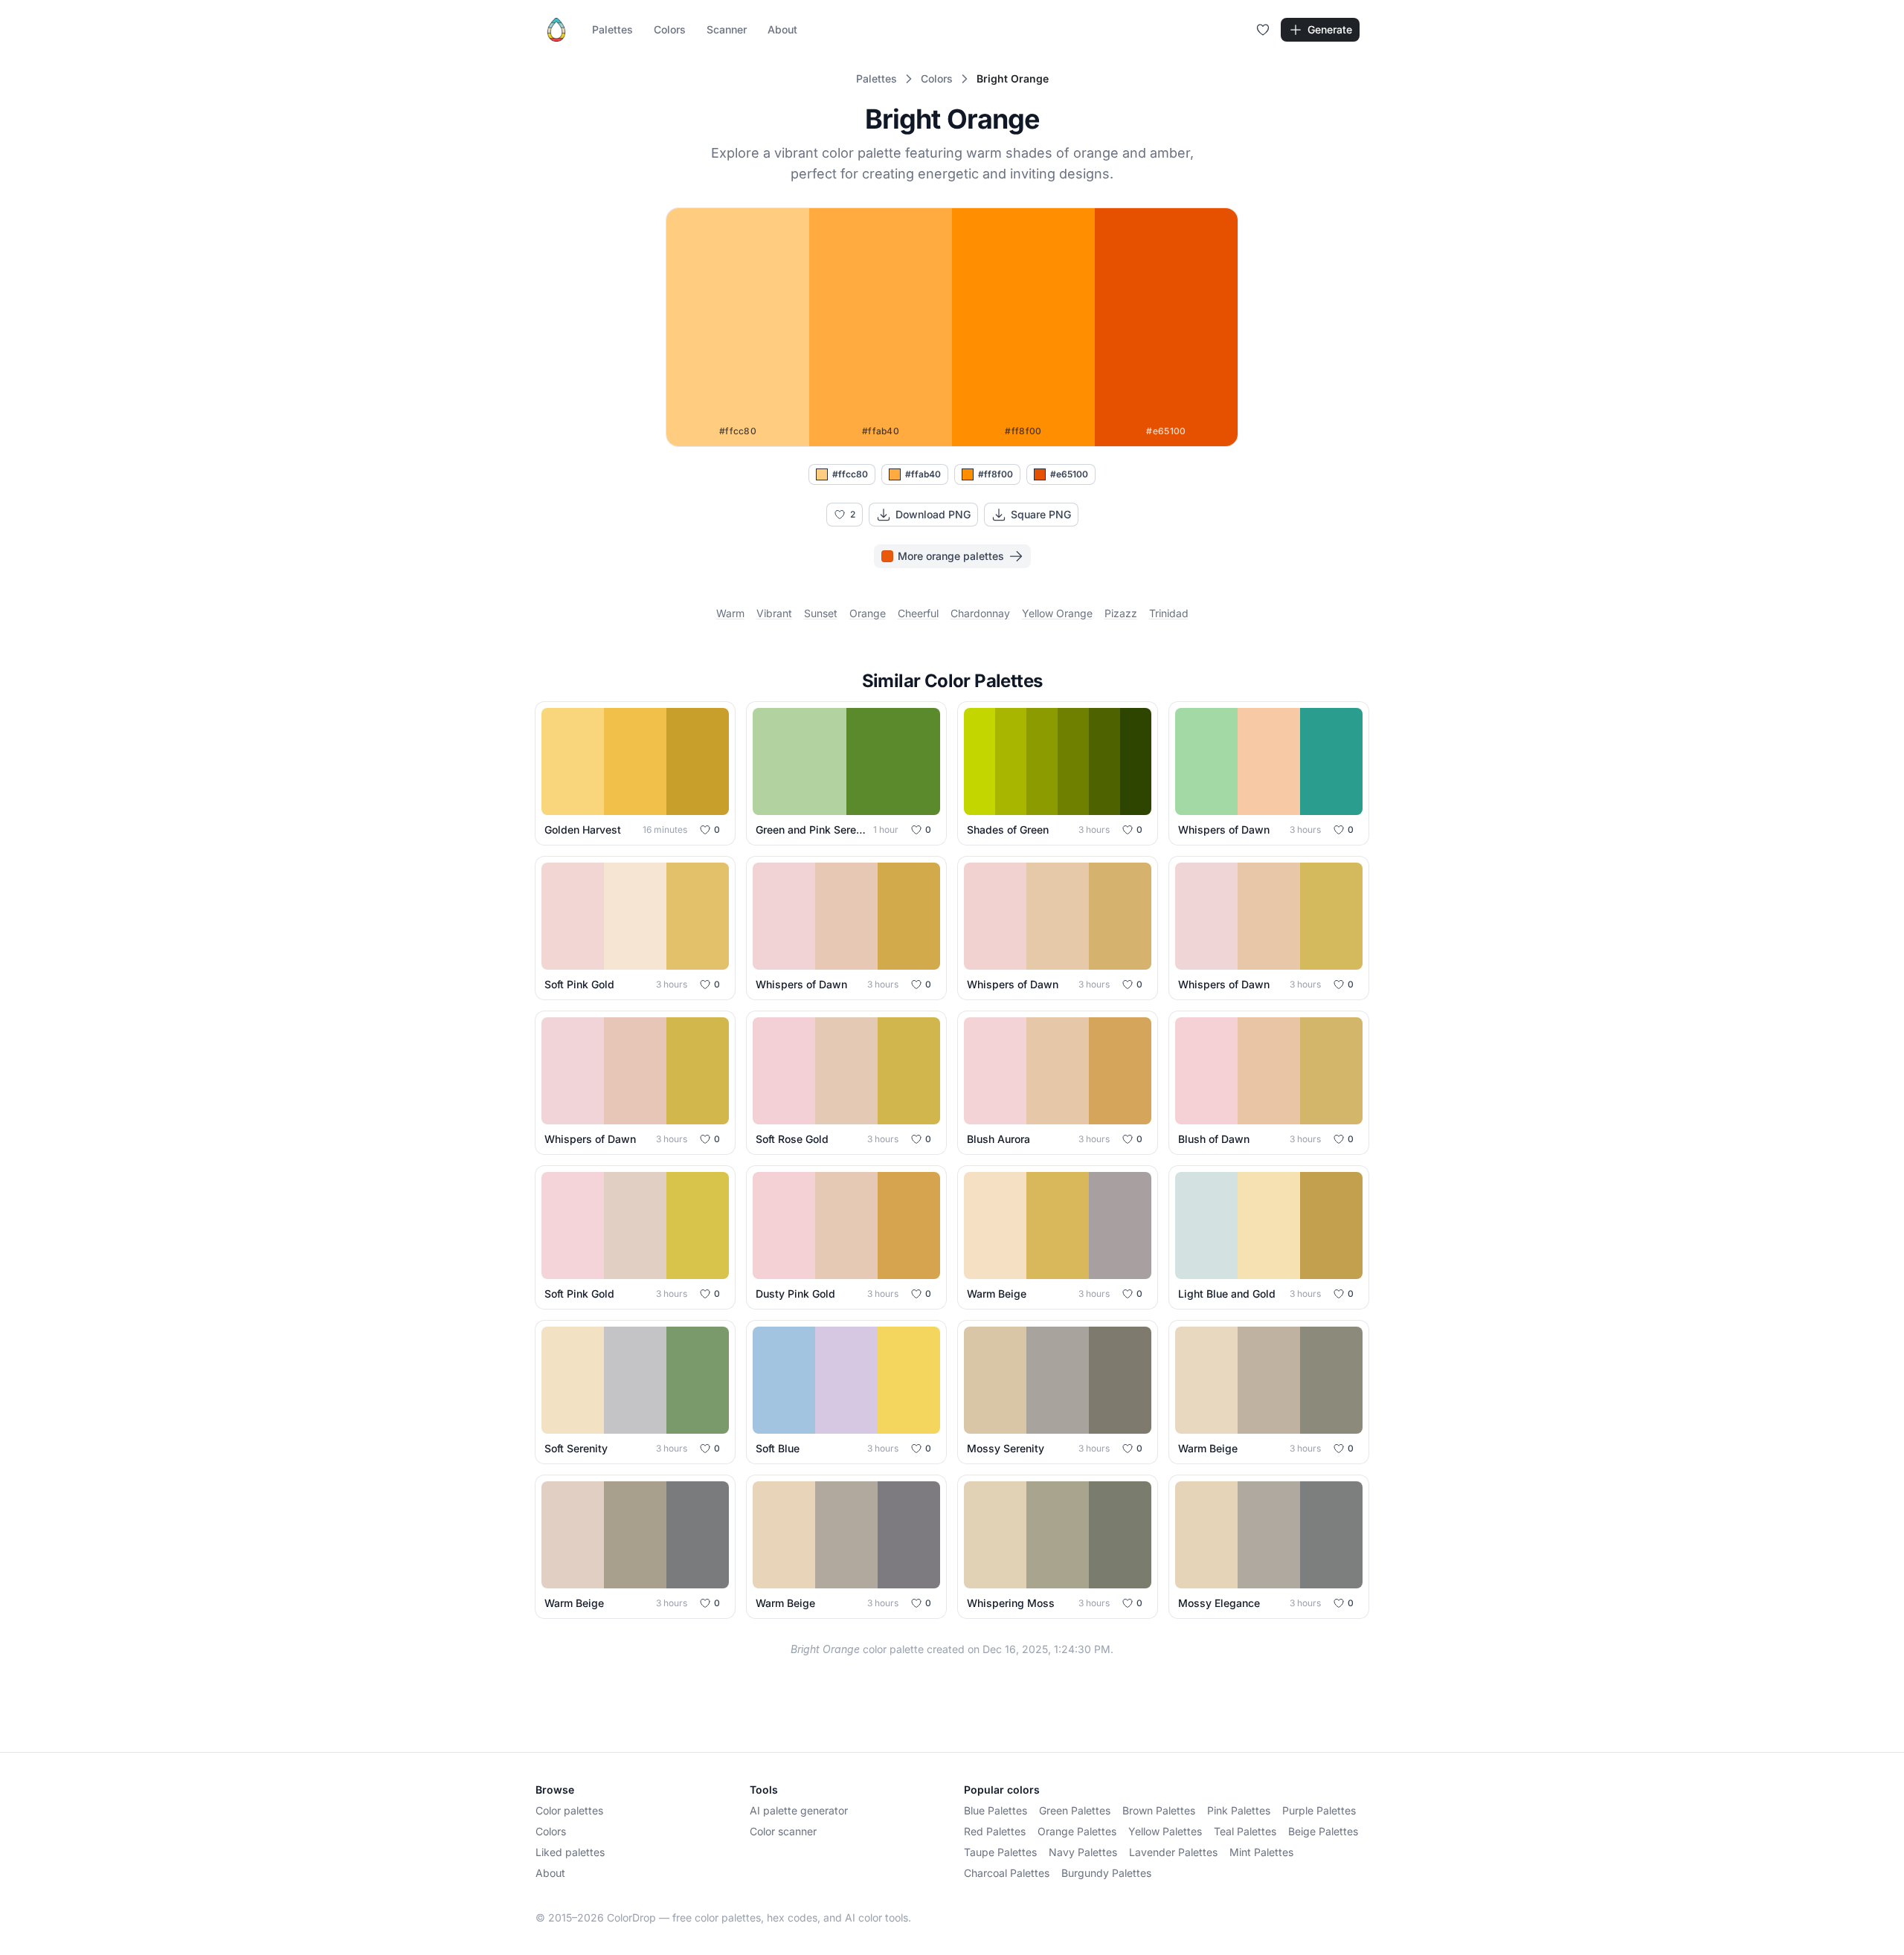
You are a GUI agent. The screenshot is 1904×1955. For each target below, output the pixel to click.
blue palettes (996, 1810)
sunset (821, 613)
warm (730, 613)
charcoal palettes (1007, 1873)
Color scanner (783, 1831)
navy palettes (1083, 1852)
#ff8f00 (996, 474)
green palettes (1075, 1810)
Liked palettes (570, 1852)
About (782, 29)
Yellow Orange (1057, 613)
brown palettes (1159, 1810)
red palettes (995, 1831)
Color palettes (569, 1810)
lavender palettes (1173, 1852)
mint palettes (1261, 1852)
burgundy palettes (1106, 1873)
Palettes (612, 29)
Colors (670, 29)
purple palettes (1319, 1810)
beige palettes (1323, 1831)
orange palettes (1077, 1831)
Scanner (727, 29)
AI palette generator (799, 1810)
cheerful (918, 613)
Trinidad (1169, 613)
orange (868, 613)
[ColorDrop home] (556, 30)
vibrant (774, 613)
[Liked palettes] (1263, 30)
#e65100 (1069, 474)
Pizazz (1121, 613)
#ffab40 (923, 474)
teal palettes (1245, 1831)
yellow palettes (1165, 1831)
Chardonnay (980, 613)
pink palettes (1239, 1810)
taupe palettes (1000, 1852)
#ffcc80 (850, 474)
